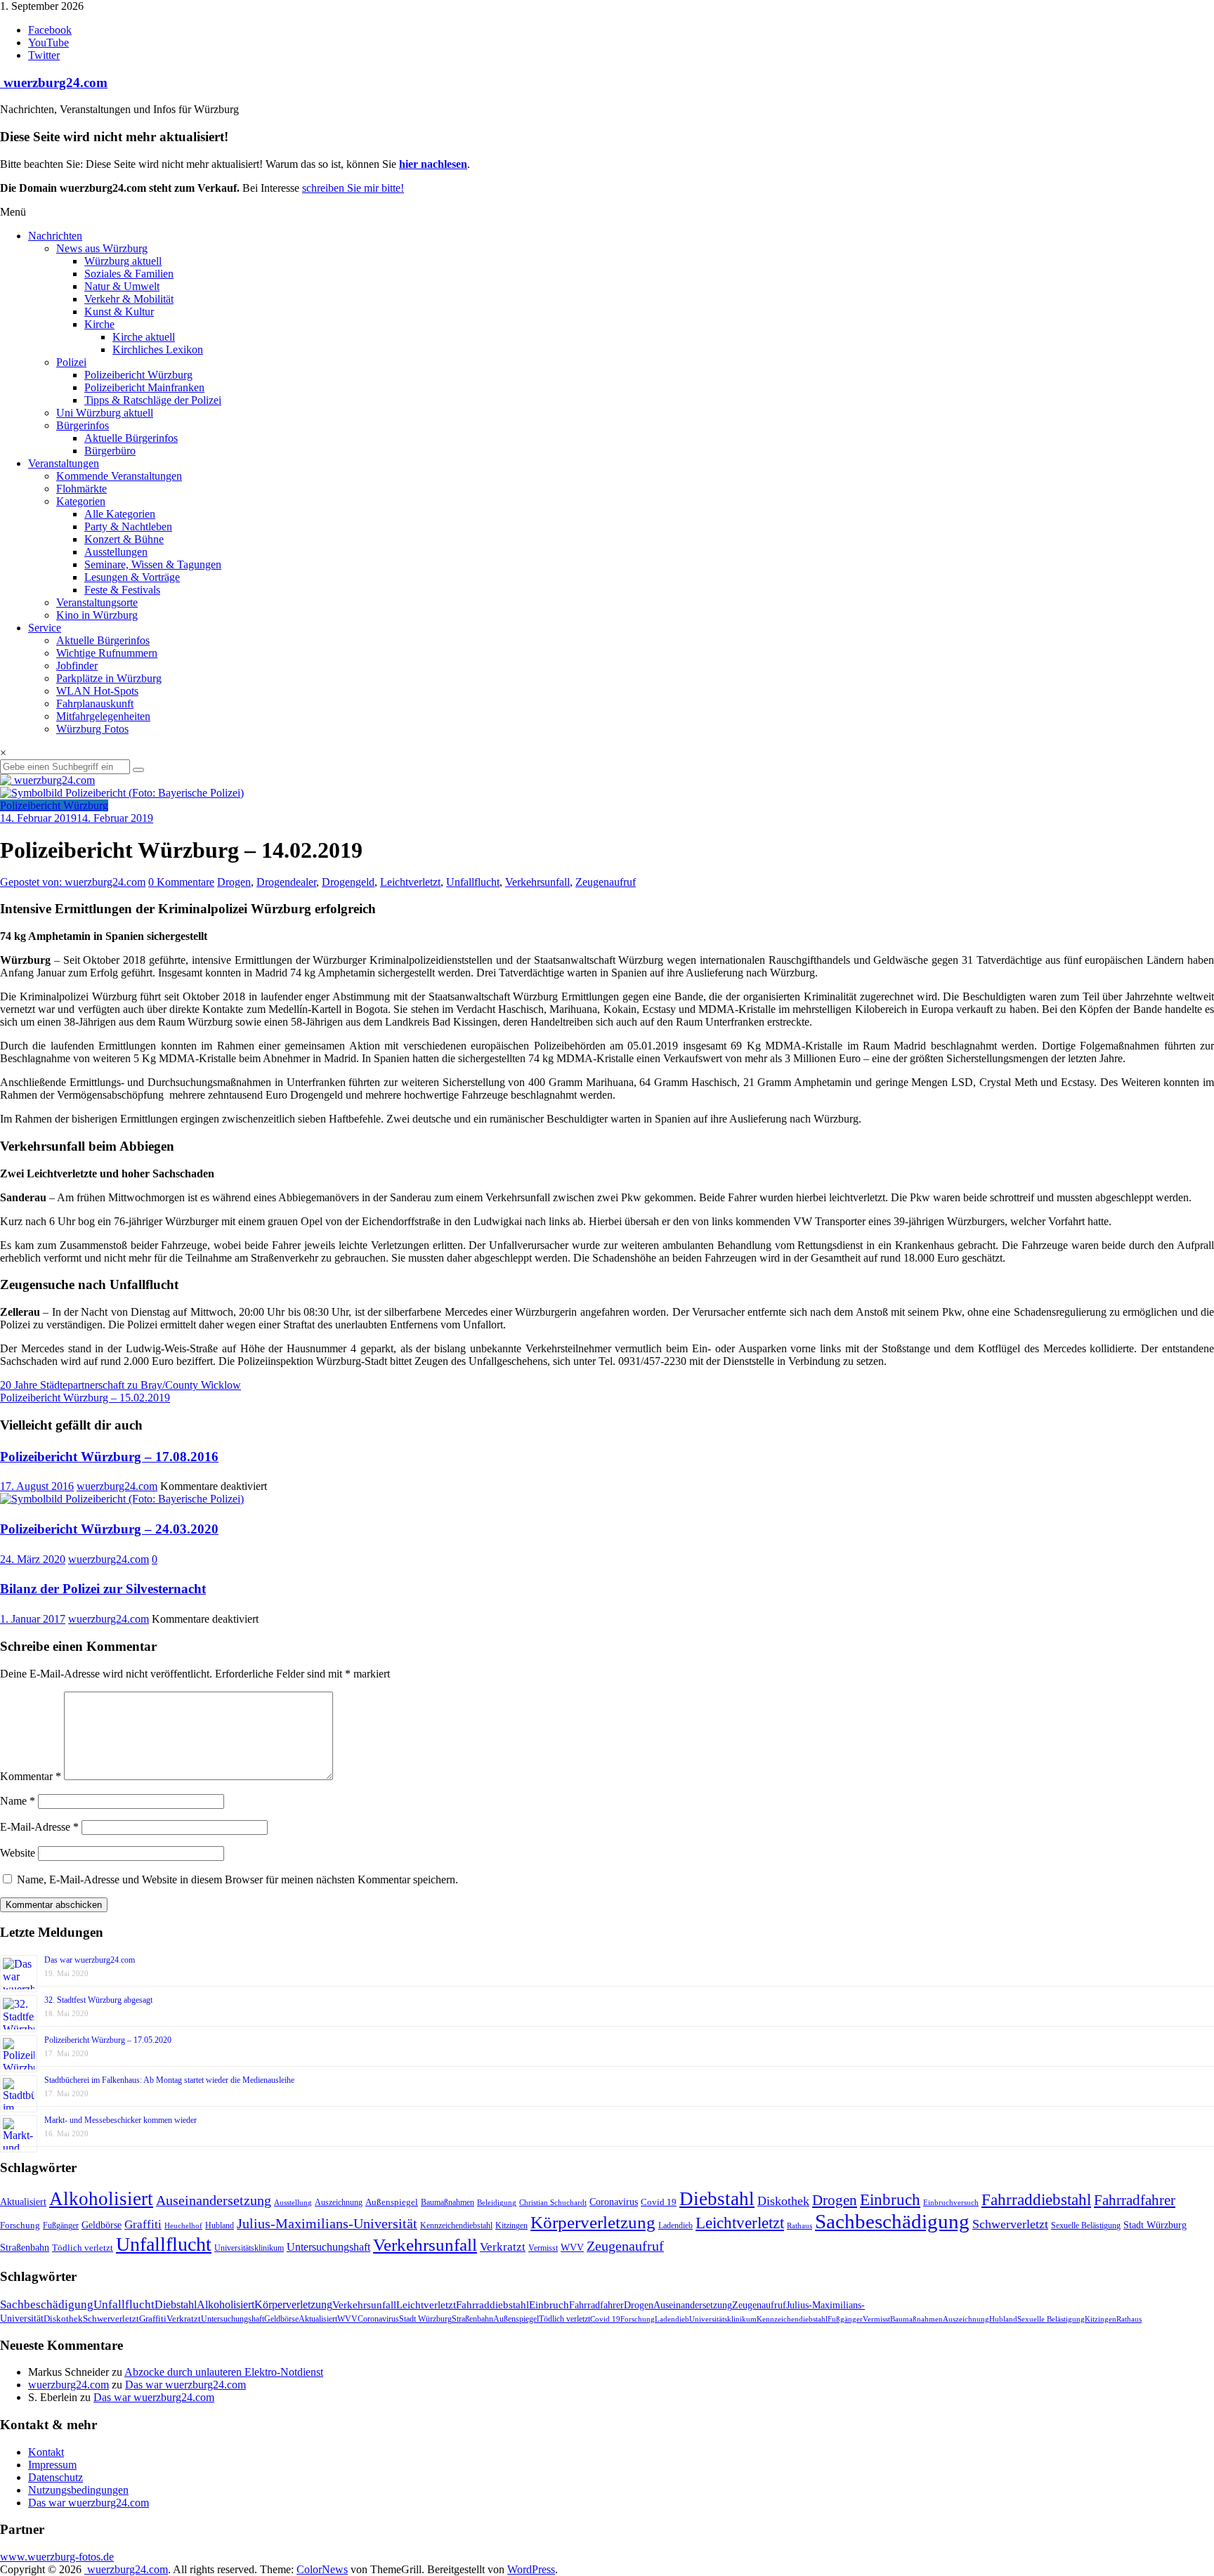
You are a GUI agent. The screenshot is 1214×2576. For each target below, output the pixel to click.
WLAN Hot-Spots (97, 691)
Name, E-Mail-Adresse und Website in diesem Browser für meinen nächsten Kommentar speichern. (237, 1879)
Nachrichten (55, 236)
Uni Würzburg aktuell (105, 413)
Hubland (220, 2225)
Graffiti (143, 2224)
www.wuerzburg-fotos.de (57, 2557)
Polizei (71, 362)
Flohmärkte (81, 489)
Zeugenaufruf (606, 882)
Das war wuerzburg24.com (90, 1960)
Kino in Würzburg (97, 615)
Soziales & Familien (129, 274)
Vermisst (543, 2248)
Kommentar (31, 1776)
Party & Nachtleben (128, 527)
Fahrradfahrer (1135, 2200)
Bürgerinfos (83, 425)
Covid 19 (659, 2202)
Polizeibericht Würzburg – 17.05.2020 (108, 2040)
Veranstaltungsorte (97, 602)
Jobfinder (77, 666)
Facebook (50, 30)
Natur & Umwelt (122, 286)
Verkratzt (503, 2247)
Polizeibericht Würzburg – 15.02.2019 (85, 1398)
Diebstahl (717, 2199)
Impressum (52, 2465)
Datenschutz (56, 2477)
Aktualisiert (23, 2202)
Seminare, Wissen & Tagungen (153, 564)
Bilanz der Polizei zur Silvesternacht (103, 1589)
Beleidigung (497, 2203)
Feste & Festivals (122, 590)
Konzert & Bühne (124, 539)
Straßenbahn (25, 2248)
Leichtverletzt (410, 882)
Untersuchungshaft (328, 2247)
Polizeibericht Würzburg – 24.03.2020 (109, 1529)
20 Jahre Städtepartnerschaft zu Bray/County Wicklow (120, 1385)
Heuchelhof (183, 2225)
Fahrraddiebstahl (1036, 2199)
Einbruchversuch (951, 2202)
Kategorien (81, 501)
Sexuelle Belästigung (1086, 2225)
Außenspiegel (392, 2202)
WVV (572, 2247)
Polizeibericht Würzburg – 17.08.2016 (109, 1457)
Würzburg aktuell (123, 261)
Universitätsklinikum (249, 2248)
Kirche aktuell (144, 337)
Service (45, 628)
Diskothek (783, 2201)
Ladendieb (675, 2225)
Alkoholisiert (101, 2199)
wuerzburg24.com (54, 83)
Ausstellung (293, 2202)
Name (18, 1801)
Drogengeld (348, 882)
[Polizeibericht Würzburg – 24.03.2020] (122, 1499)
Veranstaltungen (64, 463)
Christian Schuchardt (553, 2203)
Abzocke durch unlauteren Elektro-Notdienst (224, 2372)
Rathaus (799, 2225)
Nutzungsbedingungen (78, 2490)
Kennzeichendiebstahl (456, 2225)
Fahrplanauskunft (95, 704)
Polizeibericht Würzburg (138, 375)
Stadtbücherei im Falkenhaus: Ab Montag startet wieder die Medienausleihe (169, 2080)
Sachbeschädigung (892, 2221)
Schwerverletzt (1010, 2224)
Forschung (20, 2225)
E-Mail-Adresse (39, 1827)
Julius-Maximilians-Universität (327, 2224)
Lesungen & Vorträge (132, 577)
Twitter (44, 55)
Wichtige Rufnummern (107, 653)
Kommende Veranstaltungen (119, 476)
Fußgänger (61, 2225)
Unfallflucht (473, 882)
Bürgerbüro (110, 451)
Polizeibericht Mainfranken (144, 387)
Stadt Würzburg (1155, 2225)
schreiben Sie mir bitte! (353, 188)
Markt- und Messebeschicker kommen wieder (120, 2120)
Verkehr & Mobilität (129, 299)
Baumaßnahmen (448, 2202)
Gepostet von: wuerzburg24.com (73, 882)
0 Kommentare (181, 882)
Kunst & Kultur (119, 312)
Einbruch (890, 2200)
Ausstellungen (116, 552)
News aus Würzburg (102, 248)
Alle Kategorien (120, 514)
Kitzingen (511, 2225)
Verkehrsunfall (537, 882)
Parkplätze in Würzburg (109, 678)
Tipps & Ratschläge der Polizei (153, 400)
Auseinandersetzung (214, 2200)
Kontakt (46, 2452)
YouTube (48, 43)
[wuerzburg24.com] (607, 780)
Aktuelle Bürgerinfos (131, 438)
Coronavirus (614, 2202)
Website (18, 1853)
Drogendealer (286, 882)
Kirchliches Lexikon (158, 349)
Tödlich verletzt (83, 2248)
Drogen (234, 882)
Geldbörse (102, 2225)
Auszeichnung (339, 2202)
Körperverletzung (593, 2222)
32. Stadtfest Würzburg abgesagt (98, 2000)
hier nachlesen (433, 164)
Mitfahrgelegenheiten (103, 716)
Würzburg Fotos (92, 729)
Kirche (99, 324)
